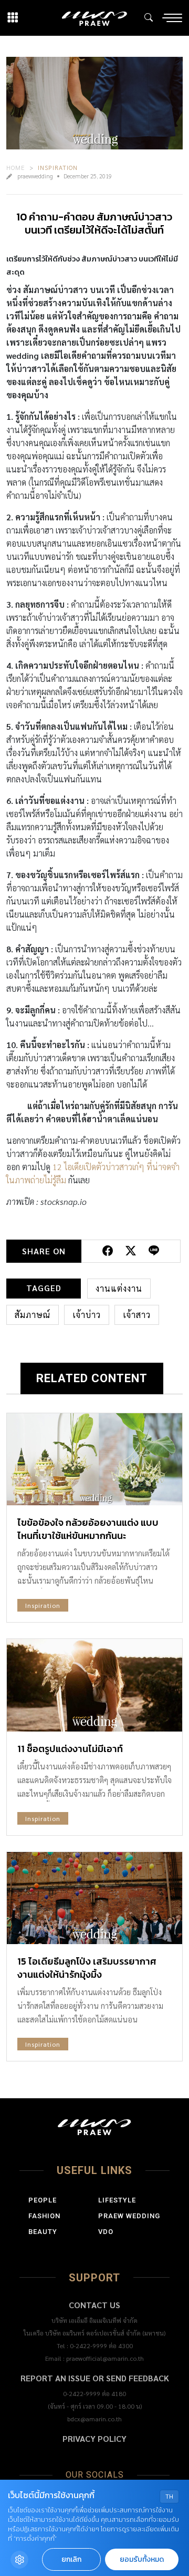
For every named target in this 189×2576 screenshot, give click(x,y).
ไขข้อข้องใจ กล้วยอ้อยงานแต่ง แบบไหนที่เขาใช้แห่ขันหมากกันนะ (88, 1529)
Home (16, 167)
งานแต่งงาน (119, 1288)
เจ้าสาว (137, 1315)
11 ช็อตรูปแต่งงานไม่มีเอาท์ (70, 1749)
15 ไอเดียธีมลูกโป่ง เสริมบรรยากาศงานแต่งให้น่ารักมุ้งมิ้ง (87, 1968)
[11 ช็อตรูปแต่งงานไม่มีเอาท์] (94, 1685)
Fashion (44, 2216)
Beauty (43, 2232)
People (43, 2200)
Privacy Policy (94, 2438)
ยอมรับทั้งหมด (142, 2559)
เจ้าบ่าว (87, 1315)
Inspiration (58, 167)
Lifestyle (117, 2200)
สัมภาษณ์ (33, 1315)
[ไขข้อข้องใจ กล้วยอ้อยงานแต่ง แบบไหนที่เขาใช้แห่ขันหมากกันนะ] (94, 1459)
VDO (106, 2232)
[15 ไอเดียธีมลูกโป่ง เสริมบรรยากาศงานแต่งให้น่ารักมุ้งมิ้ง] (94, 1898)
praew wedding (129, 2216)
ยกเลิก (71, 2559)
